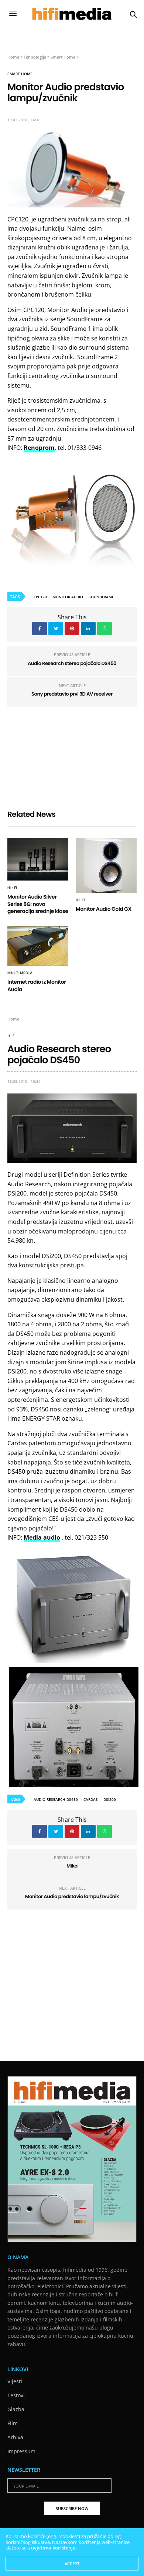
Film (13, 2423)
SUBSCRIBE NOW (72, 2508)
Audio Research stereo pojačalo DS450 (72, 663)
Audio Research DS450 (56, 1799)
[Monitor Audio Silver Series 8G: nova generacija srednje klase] (38, 859)
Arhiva (15, 2437)
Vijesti (15, 2381)
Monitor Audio (68, 597)
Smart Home (63, 57)
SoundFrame (101, 597)
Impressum (21, 2451)
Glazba (16, 2409)
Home (13, 57)
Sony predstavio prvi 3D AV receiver (72, 694)
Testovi (16, 2395)
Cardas (91, 1799)
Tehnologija (35, 57)
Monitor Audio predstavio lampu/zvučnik (72, 1896)
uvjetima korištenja (53, 2548)
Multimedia (20, 973)
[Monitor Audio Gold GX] (106, 865)
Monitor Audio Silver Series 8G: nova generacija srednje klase (38, 904)
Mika (72, 1866)
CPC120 (40, 597)
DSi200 (110, 1799)
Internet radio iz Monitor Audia (37, 986)
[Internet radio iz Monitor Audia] (38, 946)
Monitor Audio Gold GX (104, 909)
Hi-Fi (12, 888)
